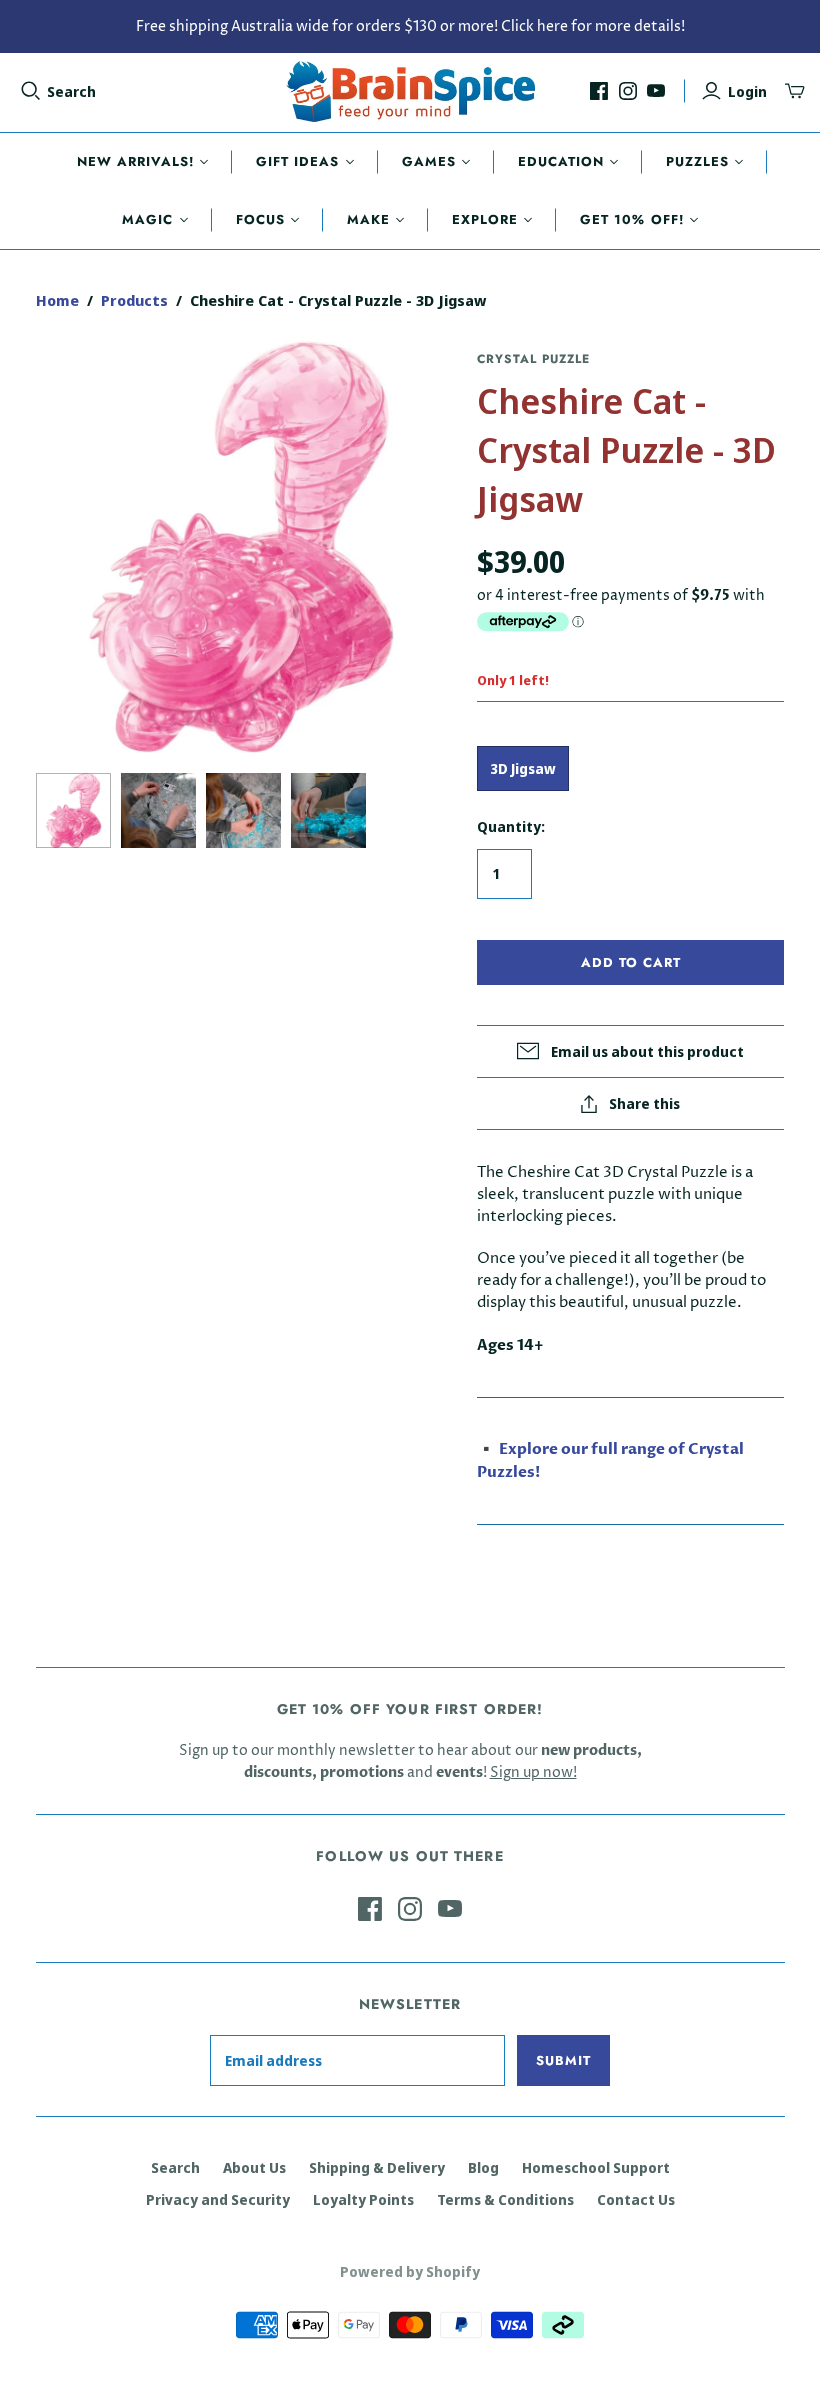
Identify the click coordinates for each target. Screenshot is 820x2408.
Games (429, 161)
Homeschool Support (596, 2167)
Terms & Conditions (505, 2199)
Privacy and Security (218, 2199)
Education (561, 161)
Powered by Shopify (410, 2271)
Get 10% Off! (631, 219)
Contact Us (636, 2199)
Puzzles (697, 161)
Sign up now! (533, 1772)
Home (57, 300)
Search (71, 91)
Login (747, 91)
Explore (485, 219)
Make (368, 219)
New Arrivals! (136, 161)
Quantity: (511, 826)
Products (134, 300)
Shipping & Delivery (377, 2167)
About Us (254, 2167)
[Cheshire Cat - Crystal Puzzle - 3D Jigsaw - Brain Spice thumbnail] (73, 810)
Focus (260, 219)
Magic (147, 219)
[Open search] (31, 91)
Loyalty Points (363, 2199)
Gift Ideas (297, 161)
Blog (483, 2167)
